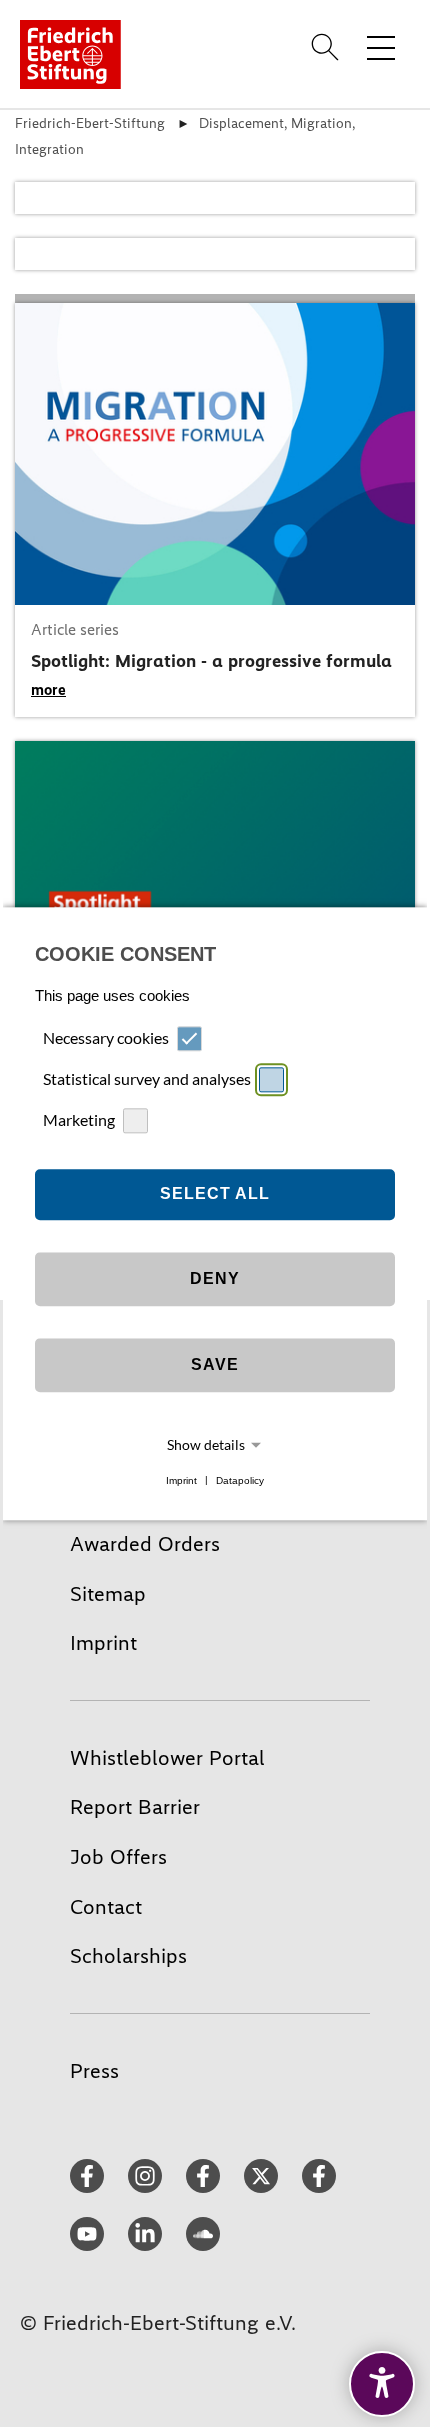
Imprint (181, 1480)
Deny (215, 1279)
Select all (215, 1194)
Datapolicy (240, 1480)
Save (215, 1365)
